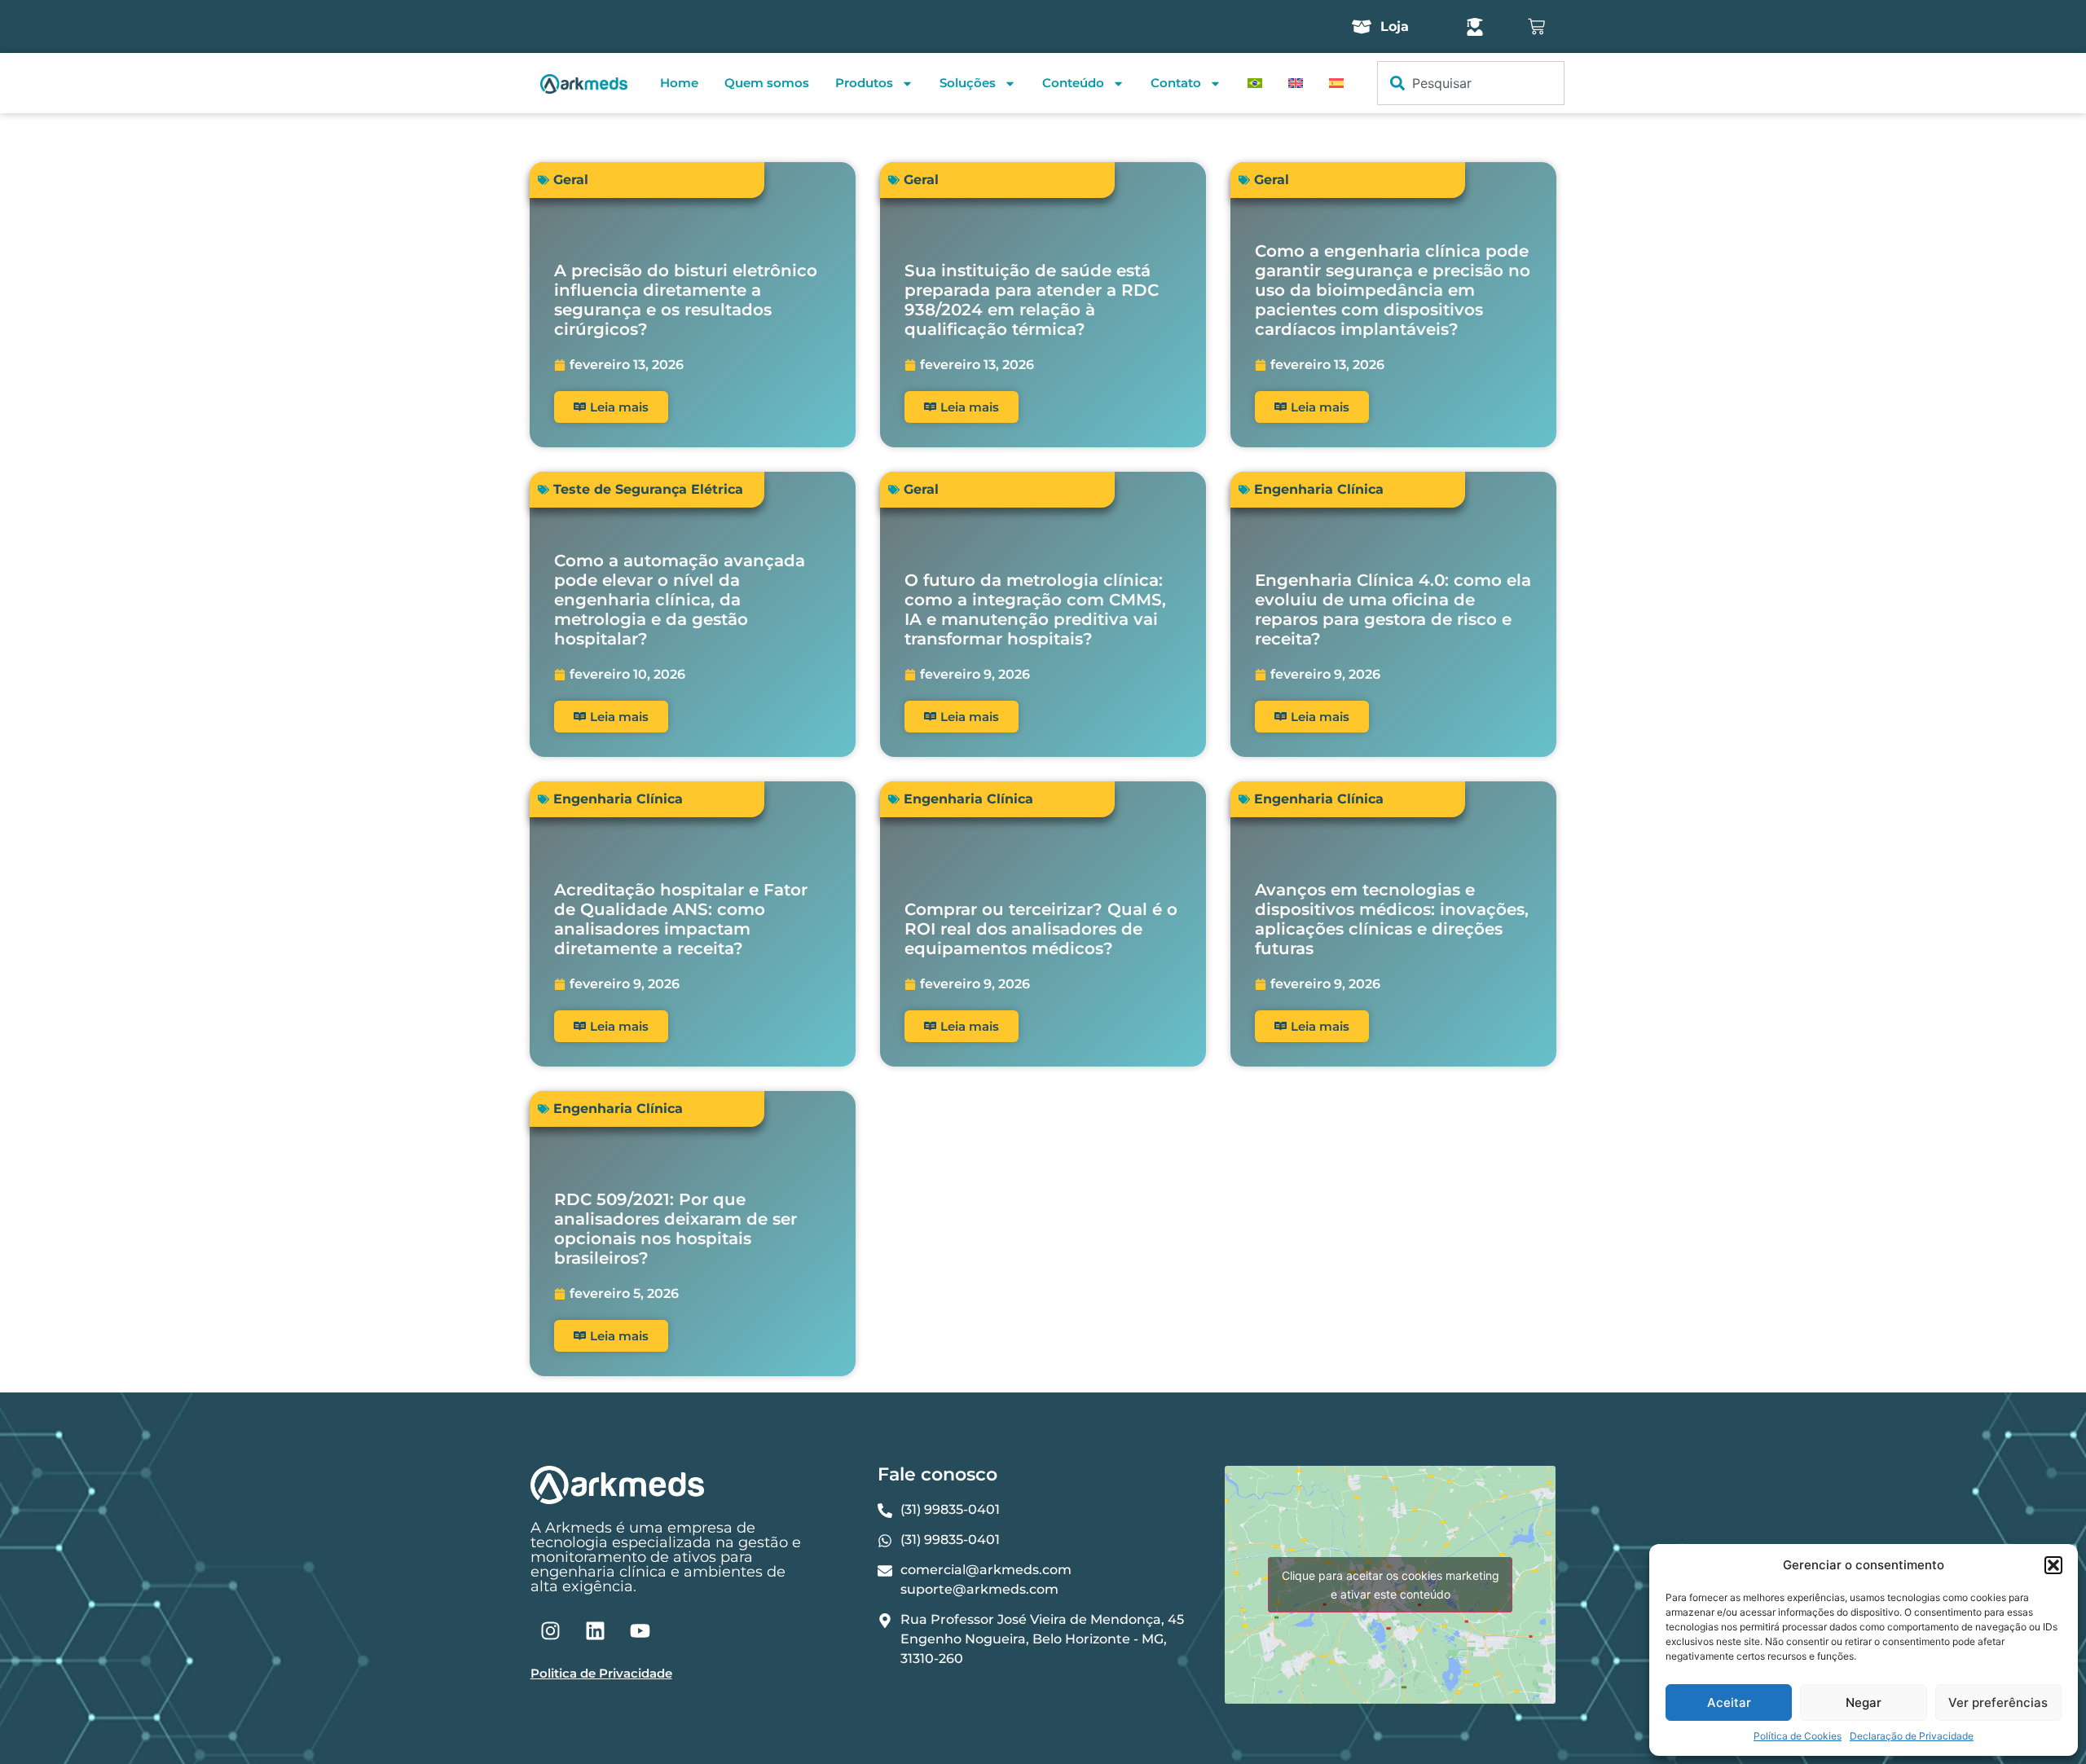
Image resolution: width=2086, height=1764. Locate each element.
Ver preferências (1998, 1702)
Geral (571, 180)
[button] (2053, 1565)
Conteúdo (1073, 83)
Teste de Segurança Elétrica (648, 489)
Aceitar (1729, 1702)
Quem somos (767, 83)
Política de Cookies (1798, 1736)
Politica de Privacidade (601, 1673)
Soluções (968, 83)
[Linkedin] (596, 1630)
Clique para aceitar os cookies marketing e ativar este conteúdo (1391, 1585)
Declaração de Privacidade (1912, 1736)
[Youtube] (640, 1630)
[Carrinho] (1536, 26)
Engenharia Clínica (1319, 489)
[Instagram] (551, 1630)
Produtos (864, 83)
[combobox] (1471, 83)
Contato (1176, 83)
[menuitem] (1255, 83)
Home (679, 83)
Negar (1864, 1702)
